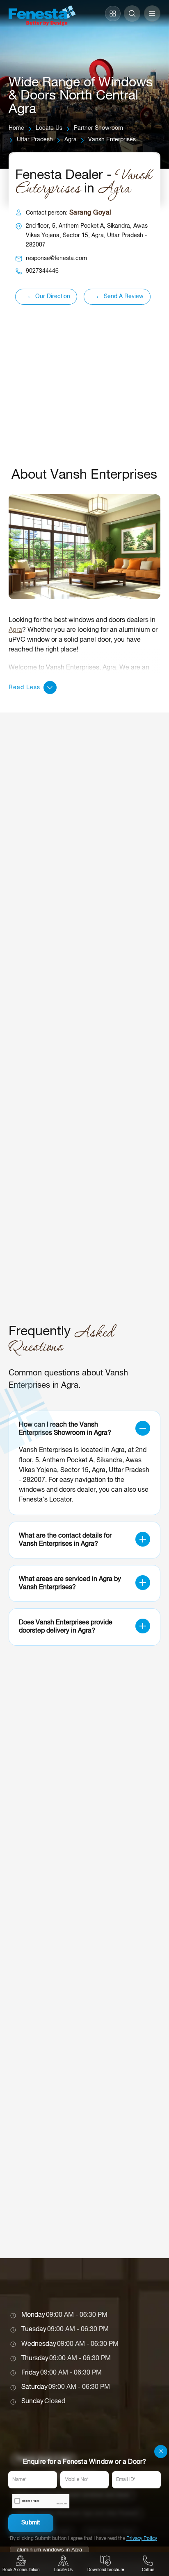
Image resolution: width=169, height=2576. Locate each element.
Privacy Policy (142, 2539)
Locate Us (49, 128)
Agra (71, 140)
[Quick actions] (113, 14)
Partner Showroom (98, 128)
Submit (31, 2523)
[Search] (132, 14)
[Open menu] (152, 14)
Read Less (24, 688)
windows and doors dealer (57, 1490)
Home (16, 128)
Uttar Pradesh (35, 140)
